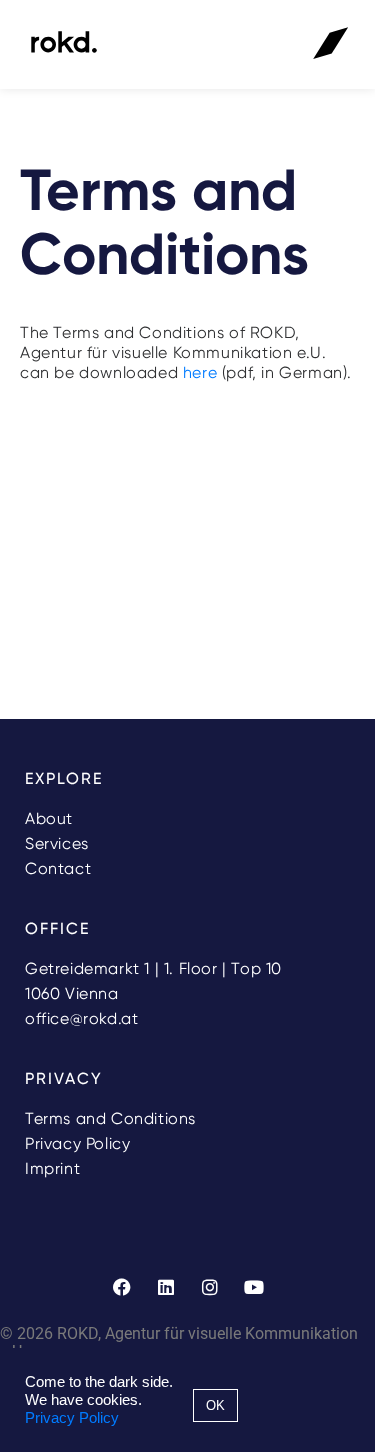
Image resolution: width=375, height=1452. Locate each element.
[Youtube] (254, 1287)
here (200, 372)
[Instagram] (210, 1287)
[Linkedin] (166, 1287)
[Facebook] (122, 1287)
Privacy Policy (72, 1418)
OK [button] (215, 1405)
